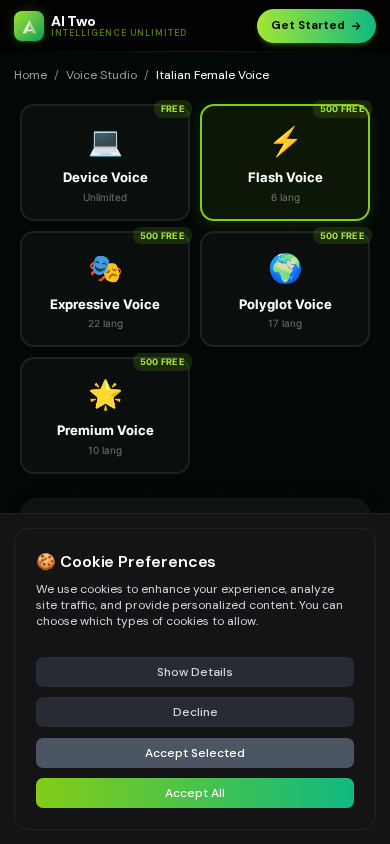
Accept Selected (195, 753)
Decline (195, 712)
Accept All (195, 793)
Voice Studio (101, 75)
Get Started (308, 25)
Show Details (195, 672)
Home (30, 75)
